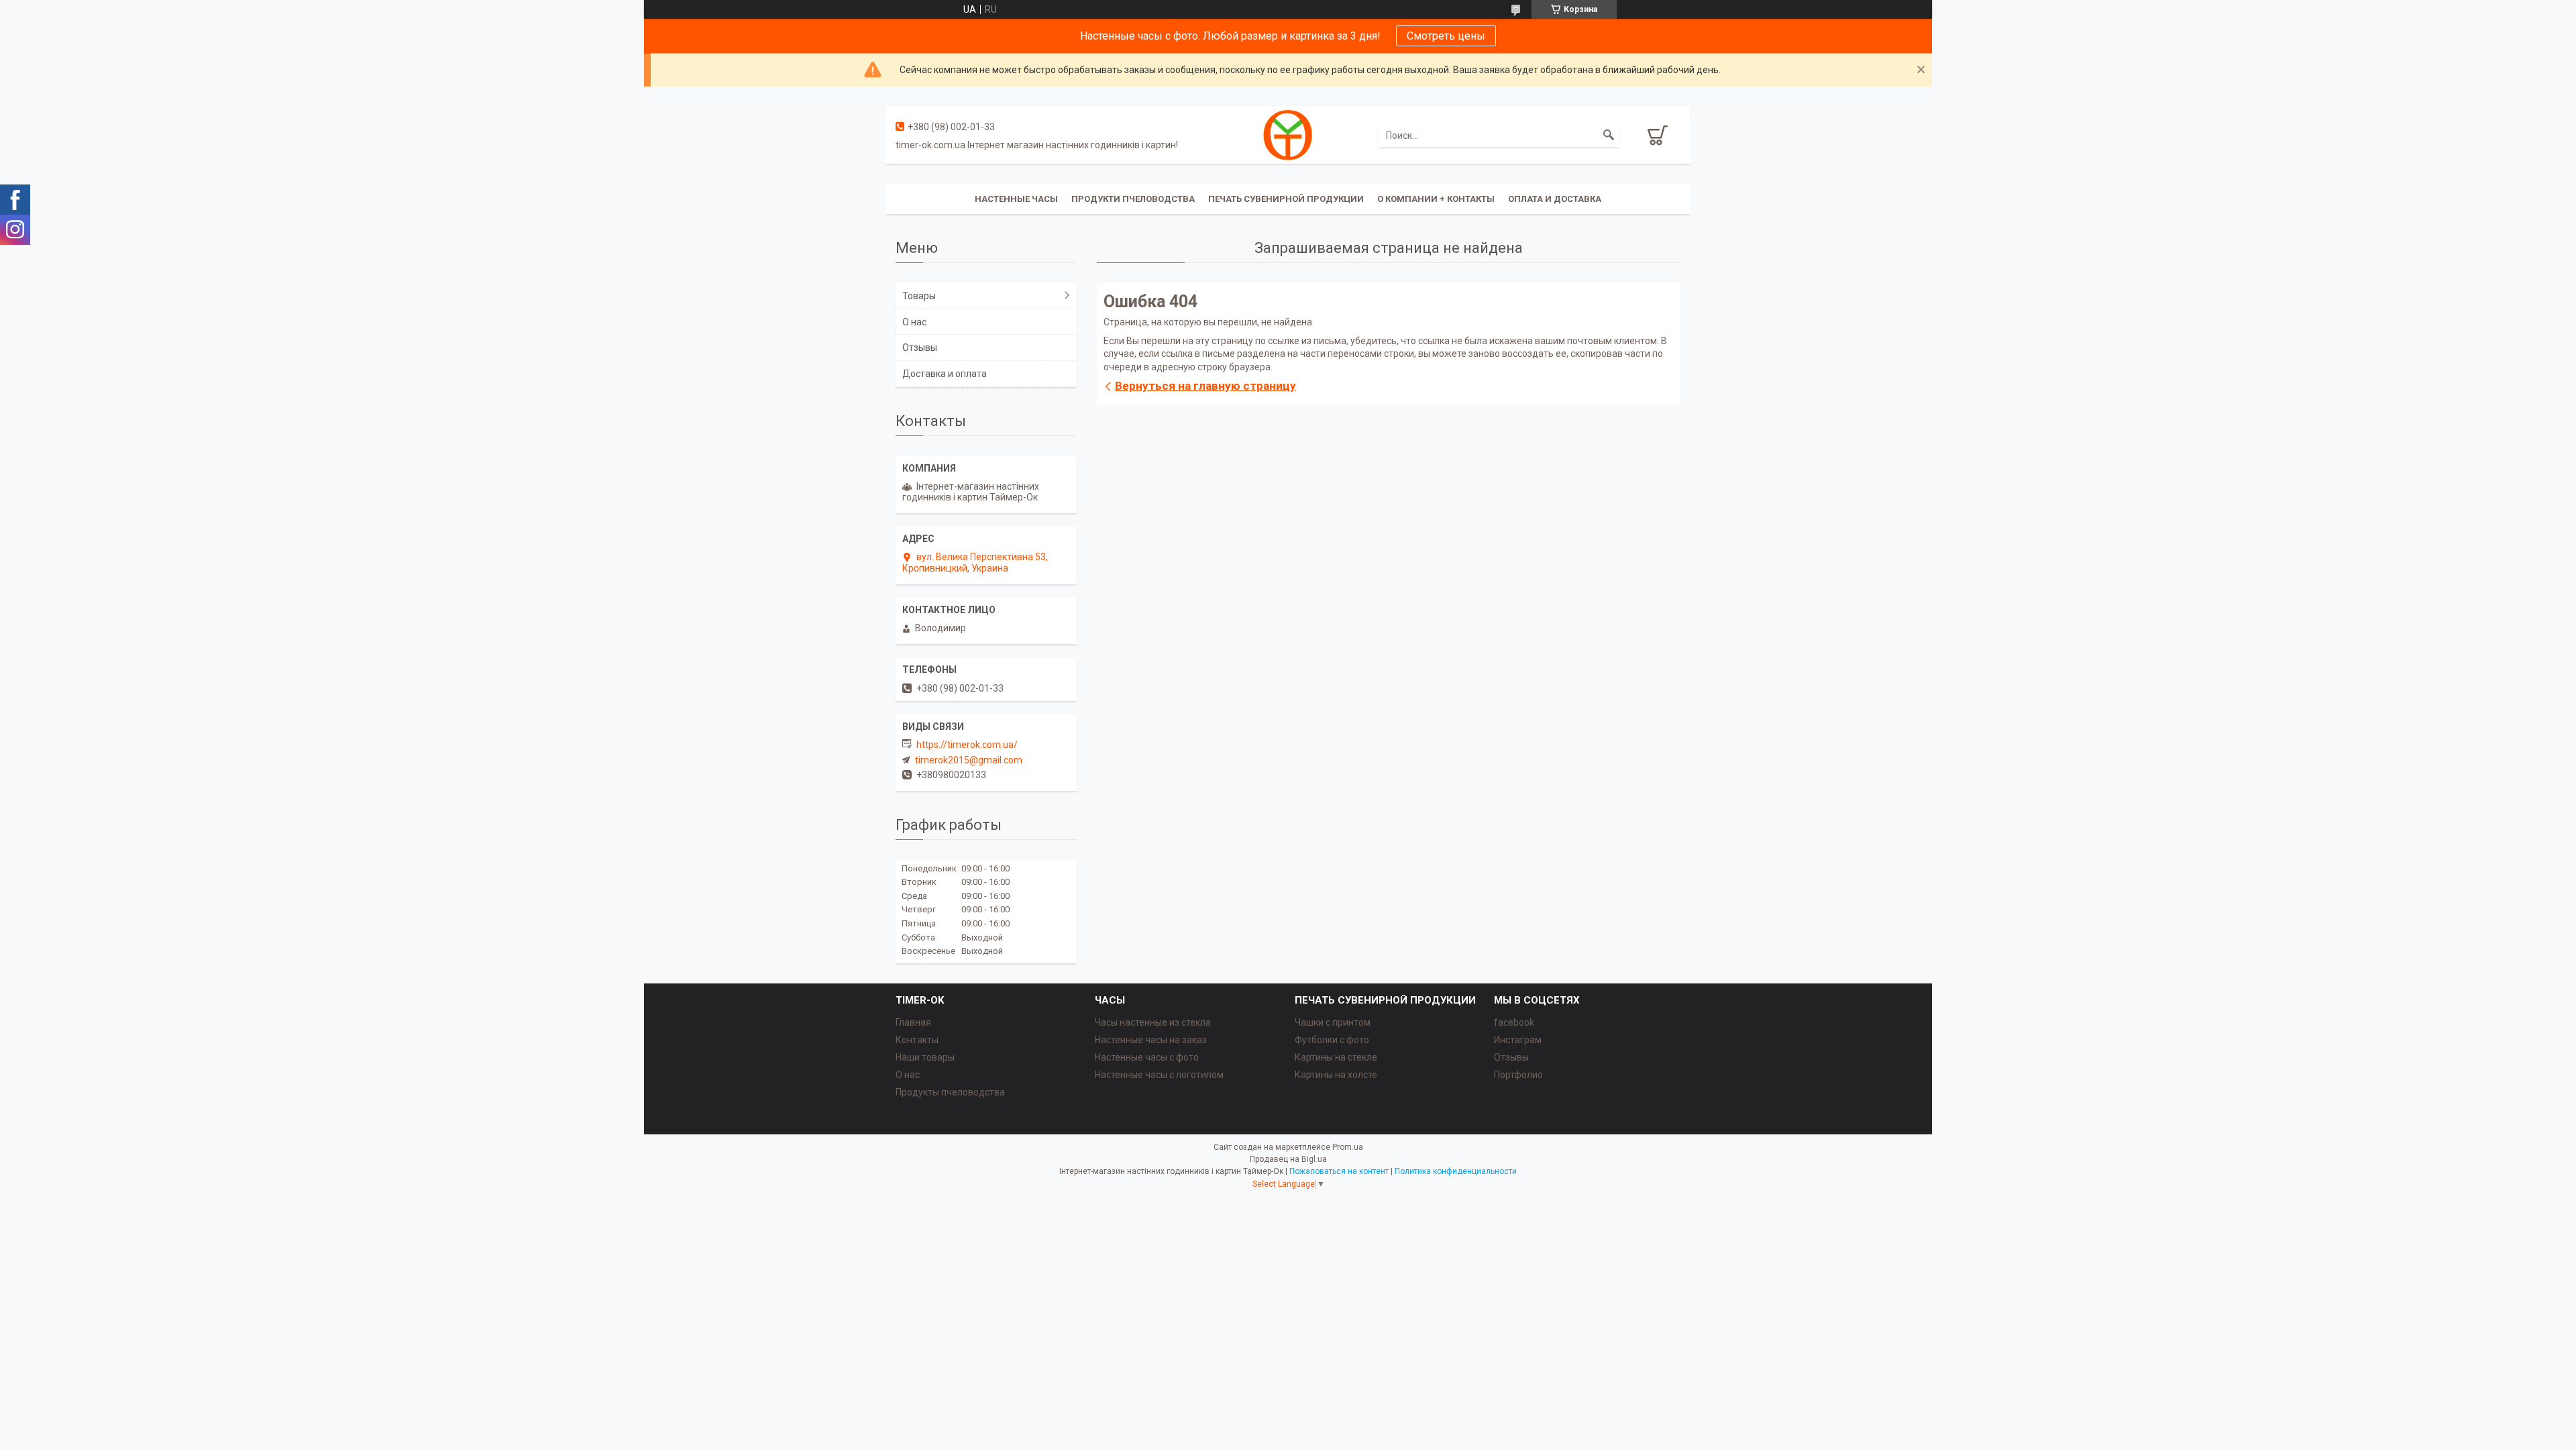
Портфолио (1518, 1075)
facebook (1514, 1022)
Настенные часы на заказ (1151, 1040)
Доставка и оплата (945, 374)
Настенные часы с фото (1147, 1057)
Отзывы (920, 347)
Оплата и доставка (1555, 199)
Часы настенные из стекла (1153, 1022)
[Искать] (1609, 136)
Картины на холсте (1336, 1075)
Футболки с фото (1332, 1040)
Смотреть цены (1446, 36)
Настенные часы (1016, 199)
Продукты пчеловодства (950, 1092)
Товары (919, 296)
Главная (913, 1022)
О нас (914, 322)
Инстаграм (1518, 1040)
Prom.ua (1348, 1147)
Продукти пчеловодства (1133, 199)
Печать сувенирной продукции (1286, 199)
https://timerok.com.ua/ (967, 745)
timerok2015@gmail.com (969, 760)
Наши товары (925, 1057)
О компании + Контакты (1436, 199)
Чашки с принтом (1333, 1022)
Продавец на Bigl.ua (1288, 1159)
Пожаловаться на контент (1339, 1171)
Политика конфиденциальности (1456, 1171)
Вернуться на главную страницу (1205, 386)
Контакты (917, 1040)
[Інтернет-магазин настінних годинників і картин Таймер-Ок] (1288, 134)
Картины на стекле (1336, 1057)
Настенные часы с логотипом (1159, 1075)
